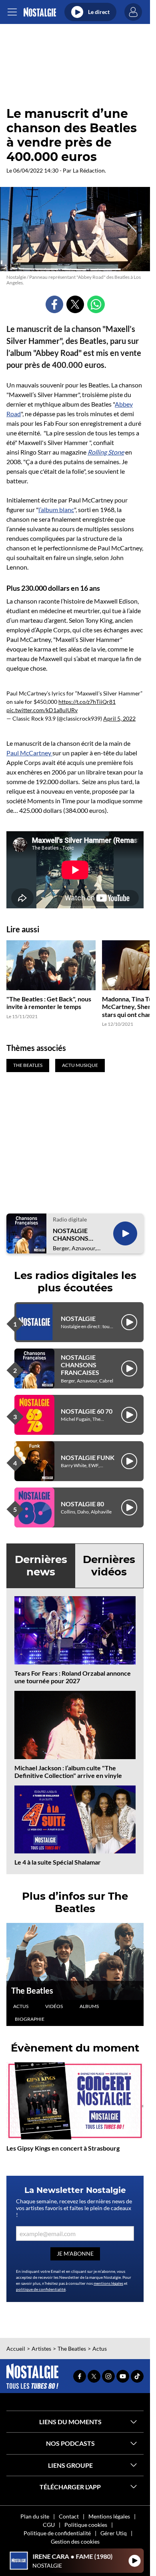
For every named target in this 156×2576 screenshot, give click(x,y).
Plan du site (35, 2516)
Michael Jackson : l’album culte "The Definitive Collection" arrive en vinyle (68, 1772)
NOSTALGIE (78, 1318)
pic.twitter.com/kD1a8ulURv (42, 710)
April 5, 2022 (119, 718)
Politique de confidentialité (57, 2533)
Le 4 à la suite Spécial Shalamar (58, 1862)
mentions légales (108, 2283)
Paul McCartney (29, 753)
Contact (69, 2516)
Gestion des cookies (75, 2541)
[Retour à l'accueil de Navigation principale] (40, 12)
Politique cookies (86, 2525)
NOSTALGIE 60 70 (87, 1411)
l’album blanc (56, 509)
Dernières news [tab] (41, 1566)
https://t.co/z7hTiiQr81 (87, 702)
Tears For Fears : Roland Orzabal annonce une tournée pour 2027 (73, 1677)
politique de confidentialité (41, 2289)
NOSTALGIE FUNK (88, 1457)
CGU (49, 2525)
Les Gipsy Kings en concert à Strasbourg (63, 2148)
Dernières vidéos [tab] (109, 1566)
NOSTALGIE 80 (82, 1504)
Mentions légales (109, 2516)
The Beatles (32, 1990)
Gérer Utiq (114, 2533)
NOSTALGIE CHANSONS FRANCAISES (72, 1234)
